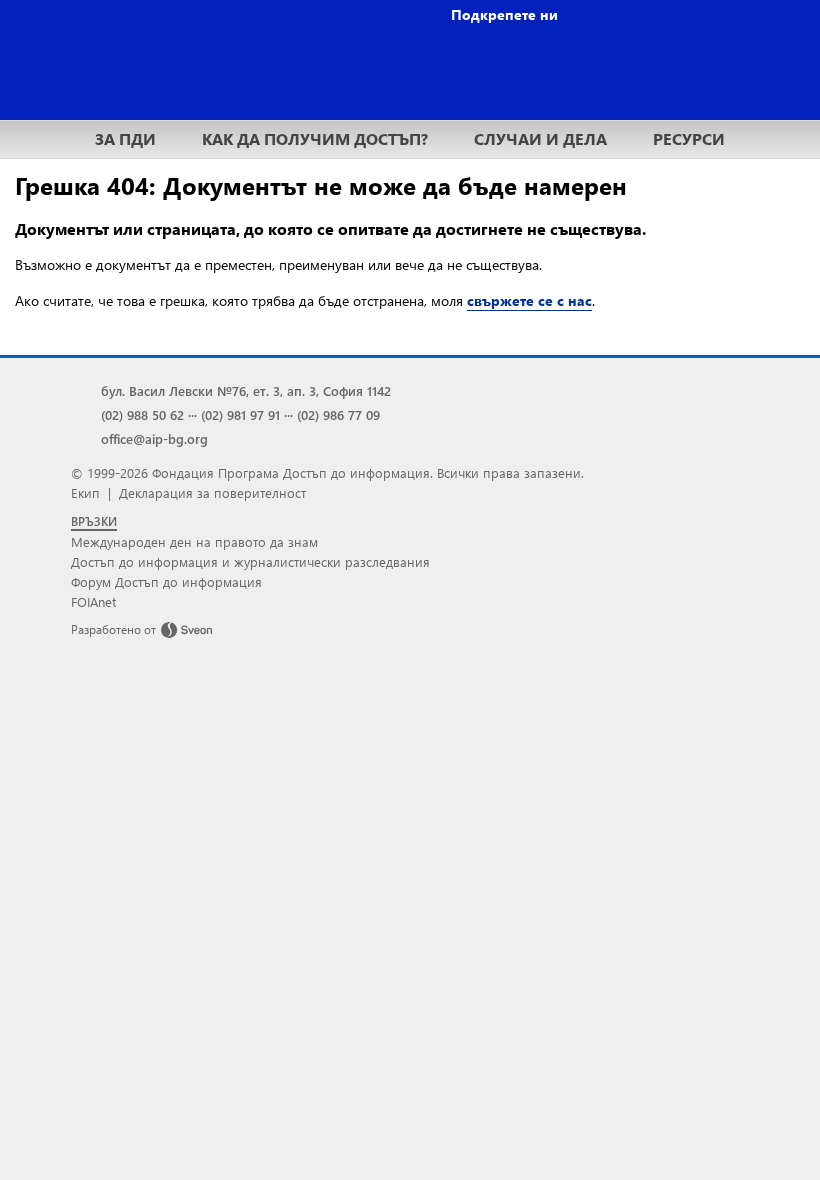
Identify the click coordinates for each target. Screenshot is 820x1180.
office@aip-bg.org (154, 438)
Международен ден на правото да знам (194, 541)
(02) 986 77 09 (338, 414)
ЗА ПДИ (125, 138)
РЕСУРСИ (689, 138)
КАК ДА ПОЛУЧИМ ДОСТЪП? (315, 138)
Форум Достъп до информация (166, 581)
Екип (85, 492)
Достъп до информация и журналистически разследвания (250, 561)
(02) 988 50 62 (142, 414)
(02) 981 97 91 (240, 414)
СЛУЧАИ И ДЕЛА (540, 138)
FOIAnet (93, 601)
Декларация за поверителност (212, 492)
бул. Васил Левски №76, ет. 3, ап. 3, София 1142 (246, 390)
